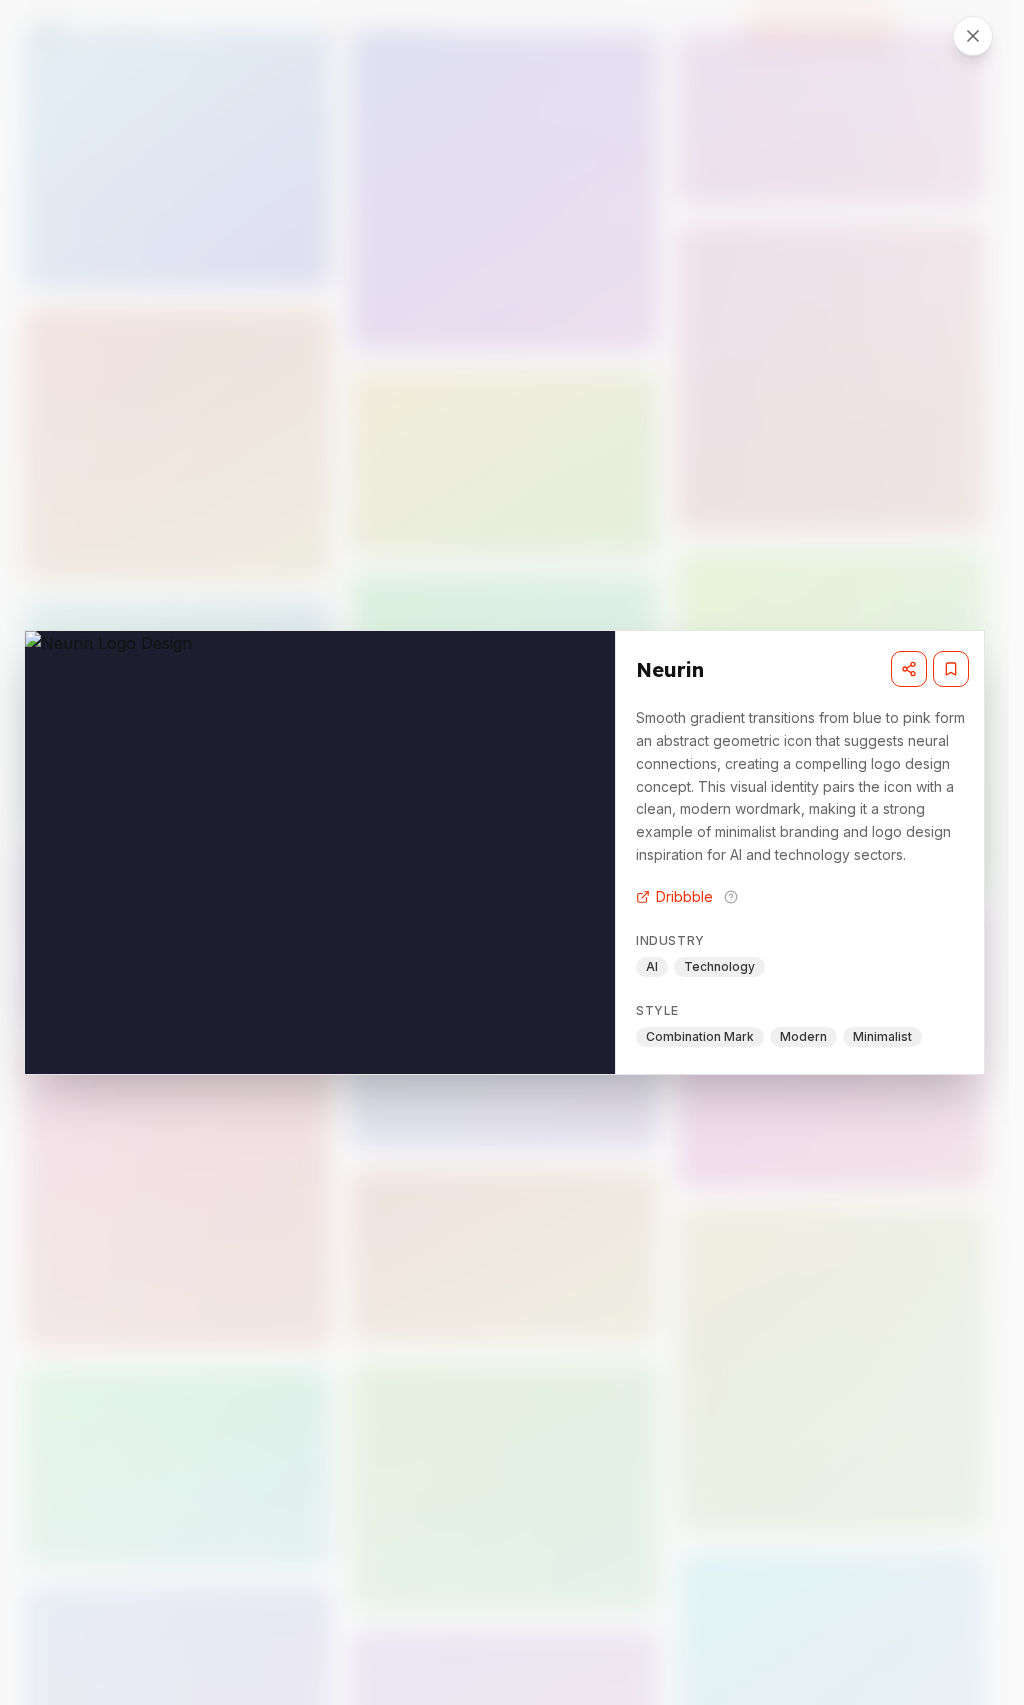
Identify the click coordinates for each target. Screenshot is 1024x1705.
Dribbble (684, 896)
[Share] (909, 669)
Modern (803, 1036)
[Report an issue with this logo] (731, 897)
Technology (719, 966)
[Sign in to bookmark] (951, 669)
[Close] (973, 36)
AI (652, 966)
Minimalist (882, 1036)
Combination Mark (700, 1036)
